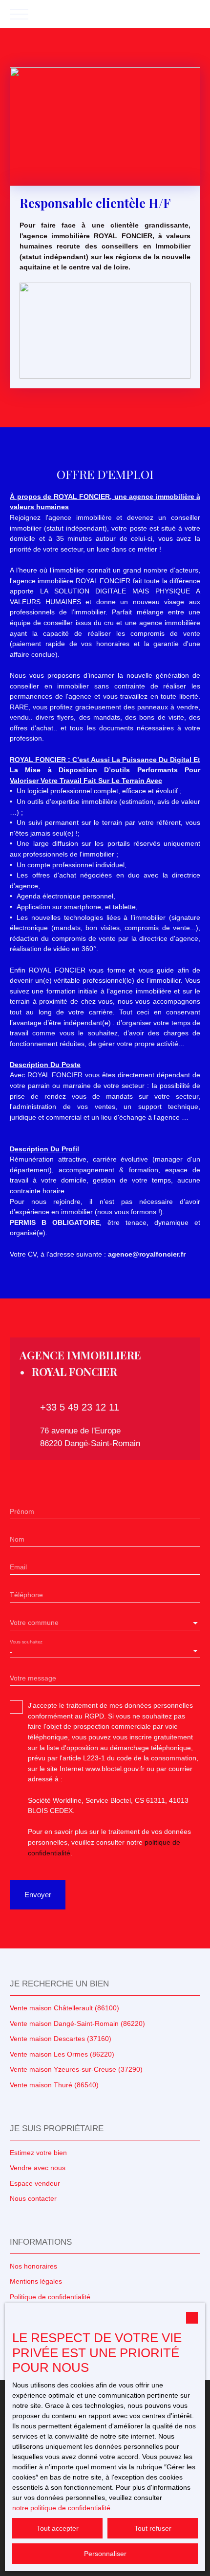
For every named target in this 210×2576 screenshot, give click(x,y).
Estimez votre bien (38, 2153)
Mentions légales (36, 2281)
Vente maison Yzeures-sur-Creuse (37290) (76, 2069)
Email (18, 1567)
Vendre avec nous (38, 2168)
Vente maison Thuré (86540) (54, 2085)
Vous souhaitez (26, 1642)
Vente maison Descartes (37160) (61, 2039)
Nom (17, 1539)
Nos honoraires (33, 2266)
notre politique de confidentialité (61, 2508)
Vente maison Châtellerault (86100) (64, 2008)
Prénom (22, 1511)
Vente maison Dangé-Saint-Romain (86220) (77, 2023)
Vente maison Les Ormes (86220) (62, 2054)
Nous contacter (33, 2198)
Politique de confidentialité (50, 2297)
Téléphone (26, 1595)
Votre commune (34, 1622)
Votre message (33, 1678)
